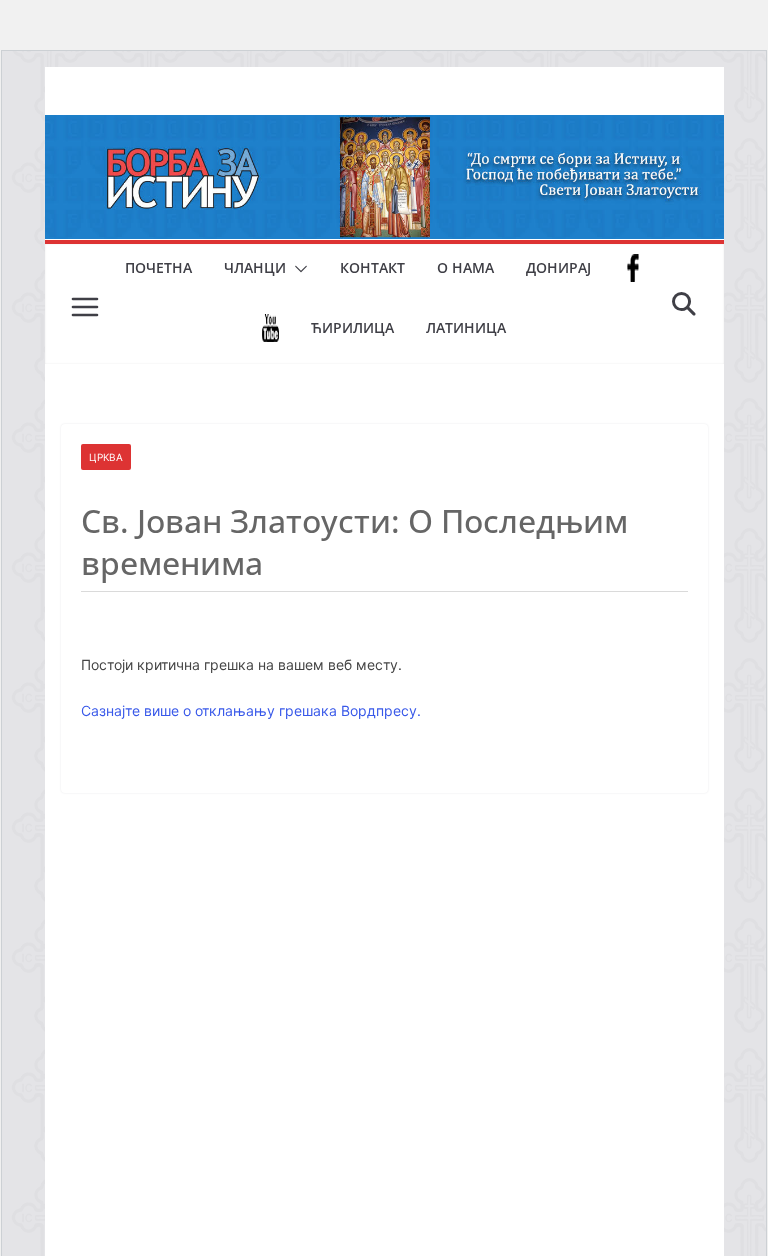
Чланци (255, 267)
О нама (465, 267)
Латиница (466, 327)
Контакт (372, 267)
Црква (106, 457)
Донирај (558, 267)
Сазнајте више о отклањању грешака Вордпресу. (251, 710)
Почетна (158, 267)
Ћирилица (352, 327)
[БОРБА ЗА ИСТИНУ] (384, 129)
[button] (297, 269)
